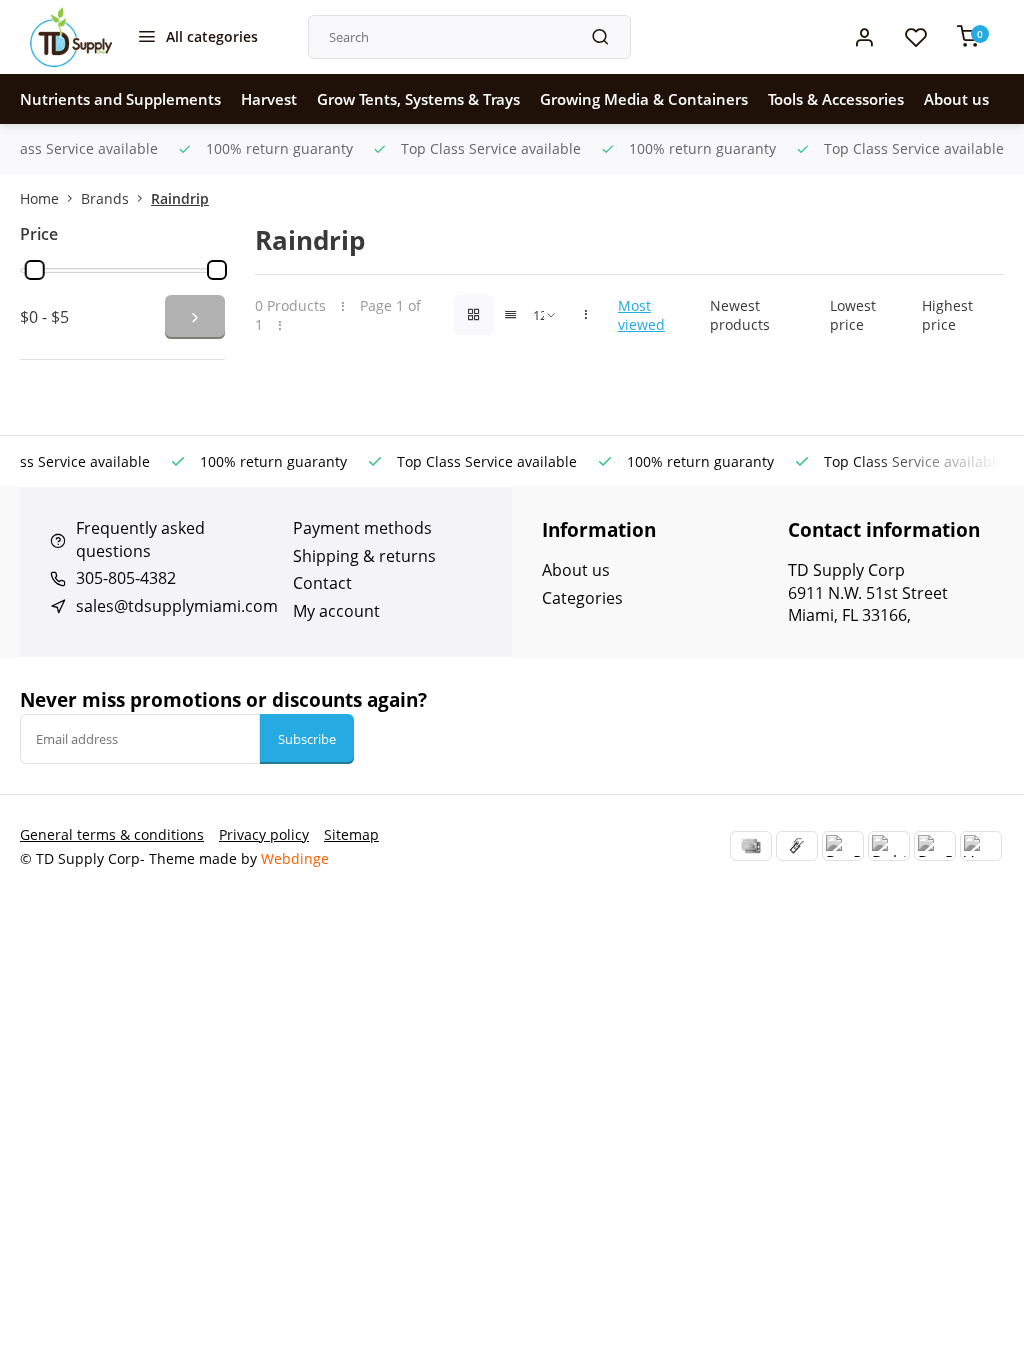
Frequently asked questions (140, 539)
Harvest (269, 99)
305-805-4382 (126, 578)
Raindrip (180, 198)
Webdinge (295, 858)
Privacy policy (264, 834)
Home (39, 198)
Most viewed (641, 315)
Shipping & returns (364, 556)
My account (336, 611)
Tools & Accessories (836, 99)
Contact (322, 583)
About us (956, 99)
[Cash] (797, 846)
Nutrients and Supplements (120, 99)
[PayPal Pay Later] (935, 846)
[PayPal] (843, 846)
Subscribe (307, 739)
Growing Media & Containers (644, 99)
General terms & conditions (112, 834)
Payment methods (362, 528)
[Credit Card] (751, 846)
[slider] (35, 270)
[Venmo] (981, 846)
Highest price (947, 315)
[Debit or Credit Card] (889, 846)
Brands (105, 198)
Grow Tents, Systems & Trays (418, 99)
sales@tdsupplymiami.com (177, 606)
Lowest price (853, 315)
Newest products (740, 315)
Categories (582, 598)
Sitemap (351, 834)
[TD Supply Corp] (71, 37)
